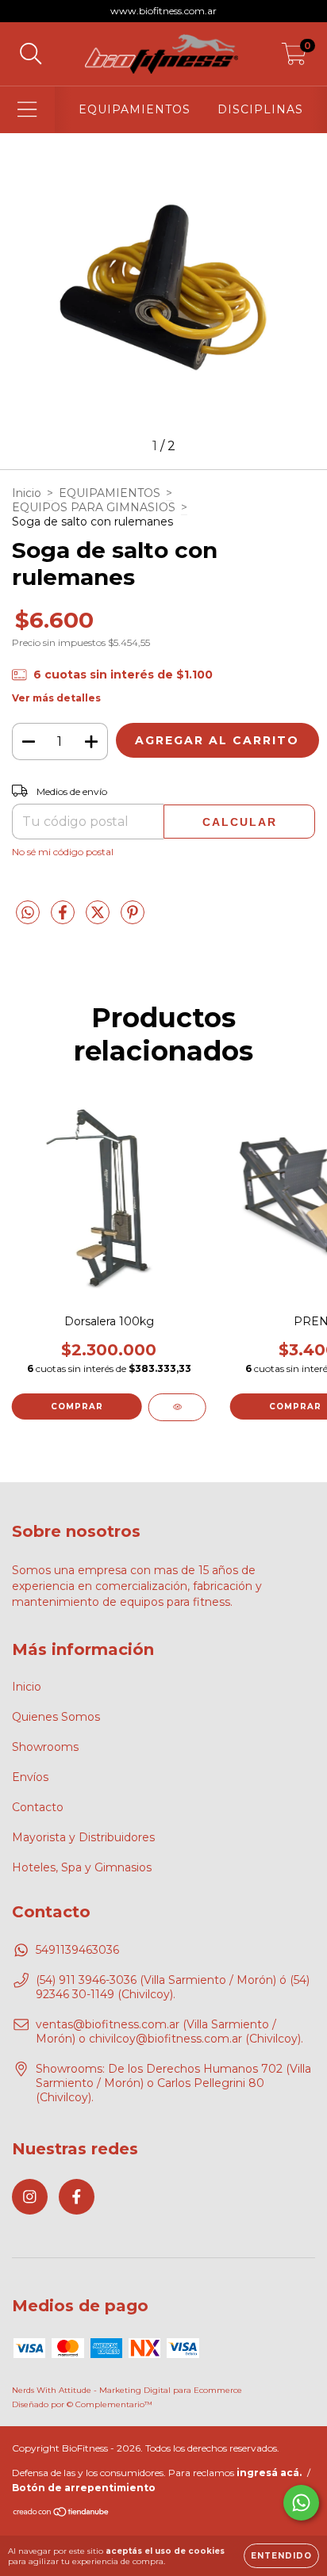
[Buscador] (31, 54)
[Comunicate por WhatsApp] (301, 2503)
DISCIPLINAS (260, 109)
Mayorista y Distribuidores (83, 1837)
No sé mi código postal (63, 852)
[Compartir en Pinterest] (133, 919)
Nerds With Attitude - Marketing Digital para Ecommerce (127, 2390)
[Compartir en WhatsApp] (28, 913)
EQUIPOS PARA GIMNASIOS (94, 507)
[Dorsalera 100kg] (177, 1407)
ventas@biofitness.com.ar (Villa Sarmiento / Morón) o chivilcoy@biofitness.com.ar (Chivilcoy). (169, 2031)
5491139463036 (77, 1950)
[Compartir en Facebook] (64, 919)
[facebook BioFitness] (77, 2197)
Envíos (30, 1777)
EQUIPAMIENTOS (135, 109)
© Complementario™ (110, 2404)
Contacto (38, 1807)
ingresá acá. (269, 2473)
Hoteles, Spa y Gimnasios (82, 1867)
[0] (294, 58)
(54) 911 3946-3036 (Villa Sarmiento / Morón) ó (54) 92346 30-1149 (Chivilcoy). (173, 1987)
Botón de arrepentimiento (84, 2488)
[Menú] (27, 110)
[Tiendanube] (62, 2514)
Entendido (281, 2556)
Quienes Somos (56, 1717)
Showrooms (45, 1747)
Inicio (27, 493)
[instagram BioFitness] (30, 2197)
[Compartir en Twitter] (99, 919)
